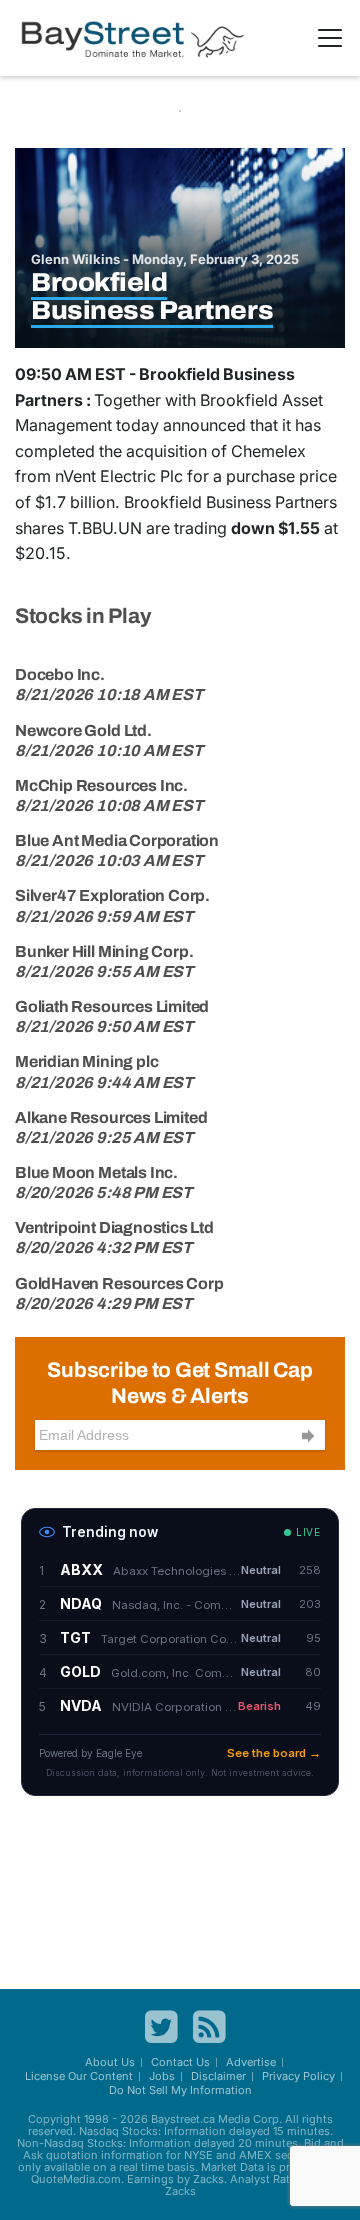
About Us (110, 2062)
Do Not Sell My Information (180, 2090)
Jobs (162, 2076)
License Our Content (79, 2076)
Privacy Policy (298, 2076)
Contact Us (180, 2062)
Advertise (251, 2062)
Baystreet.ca (183, 2119)
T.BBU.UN (105, 528)
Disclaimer (218, 2076)
